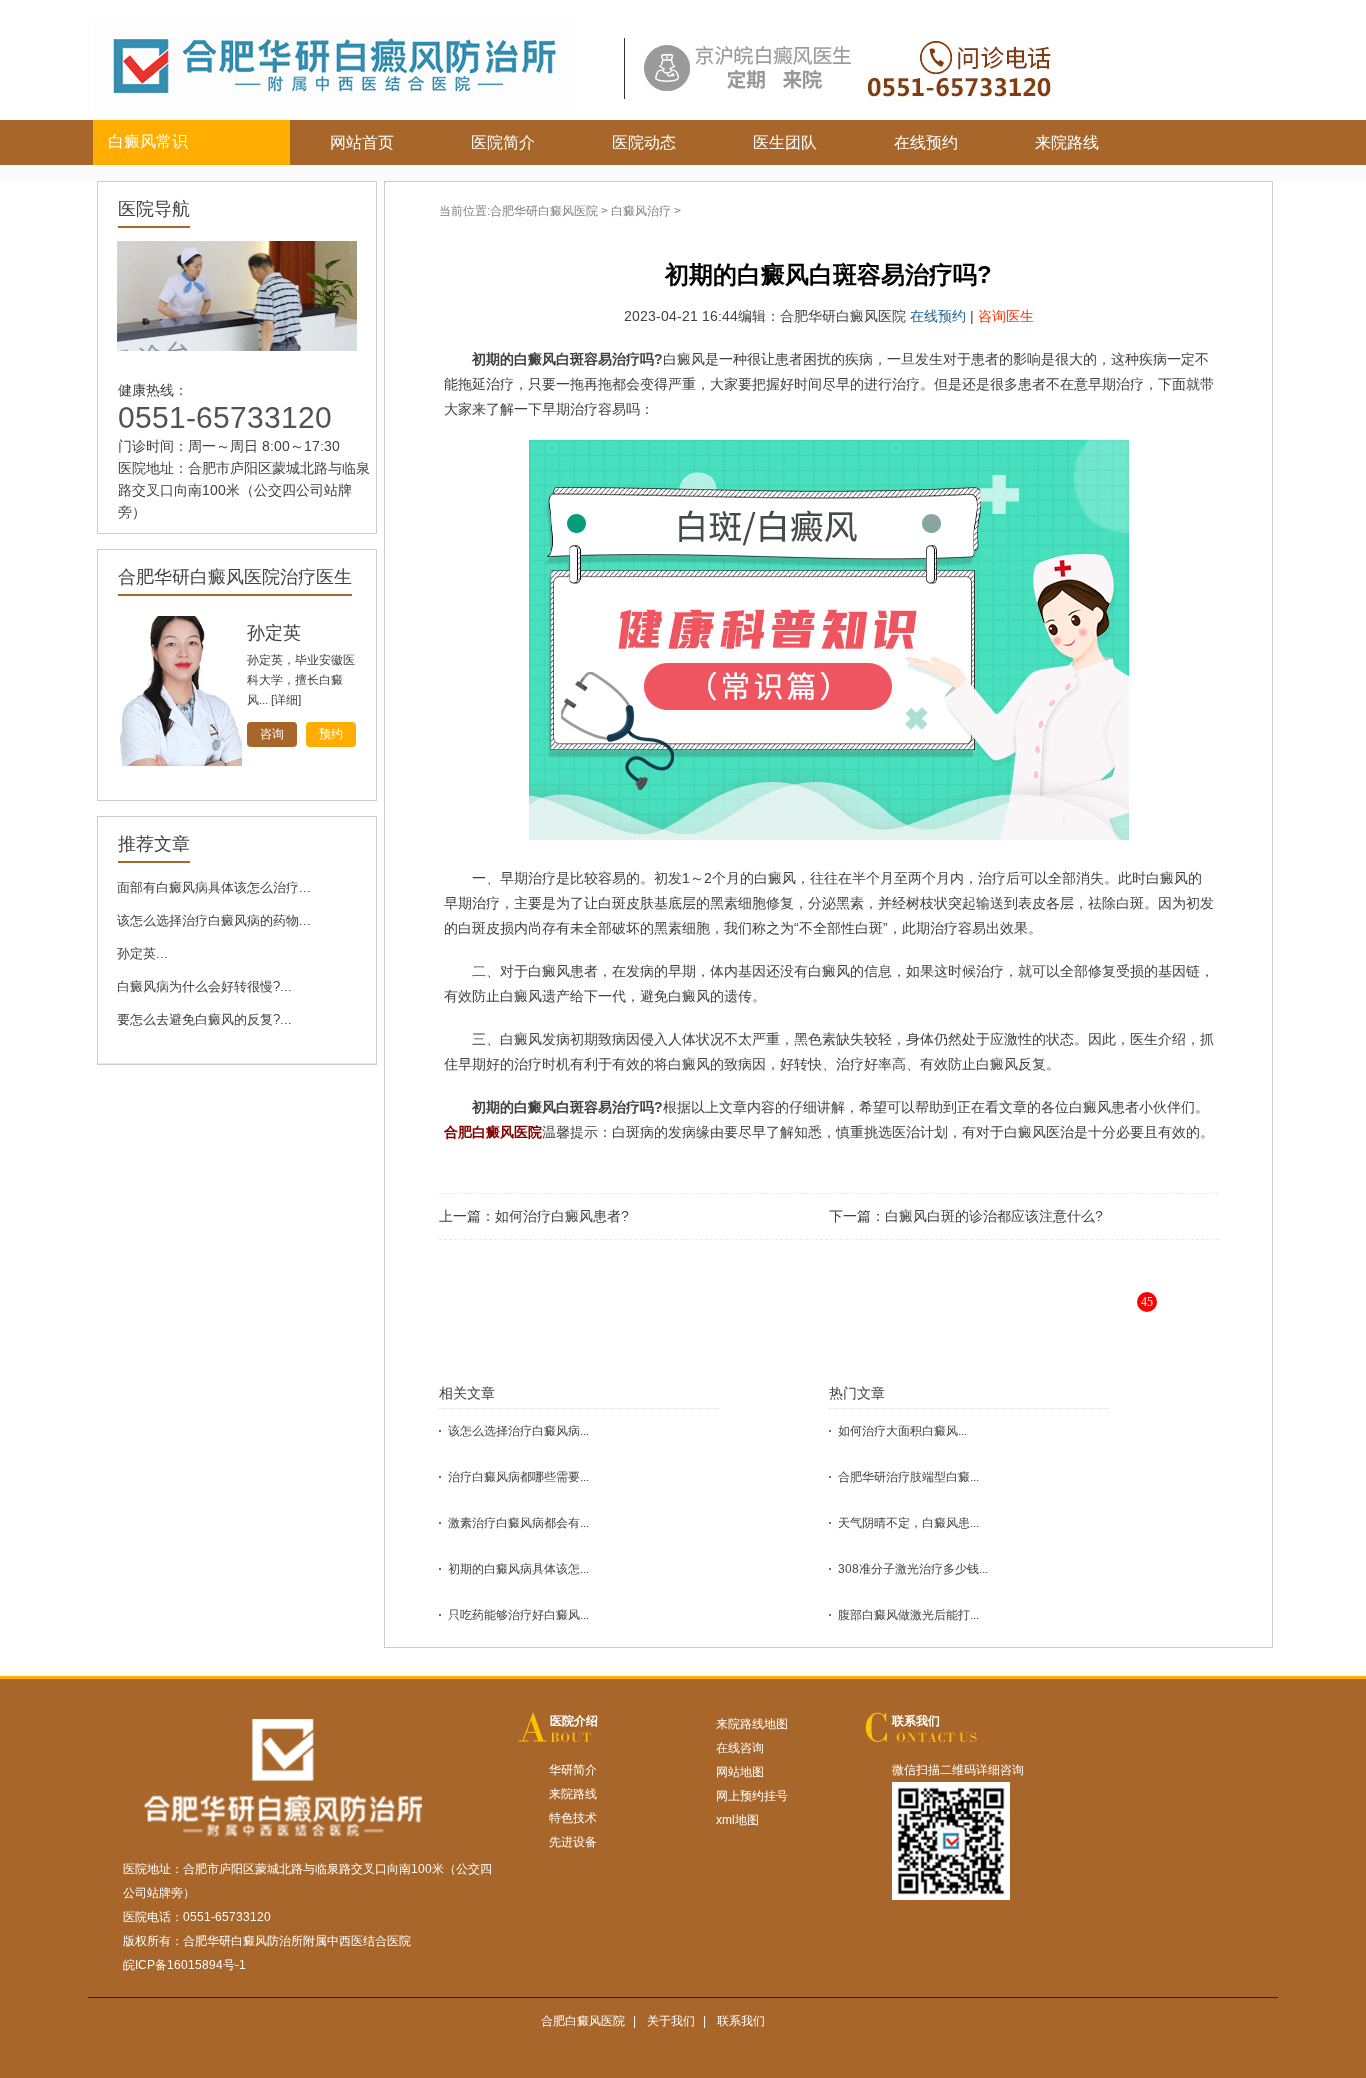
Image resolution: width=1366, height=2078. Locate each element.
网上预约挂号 (752, 1796)
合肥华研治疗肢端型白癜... (908, 1477)
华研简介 (573, 1770)
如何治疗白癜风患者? (562, 1216)
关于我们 (671, 2021)
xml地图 (737, 1820)
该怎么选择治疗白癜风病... (518, 1431)
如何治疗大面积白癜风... (902, 1431)
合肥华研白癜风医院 (544, 211)
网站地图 (740, 1772)
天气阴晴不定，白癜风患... (908, 1523)
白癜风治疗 (641, 211)
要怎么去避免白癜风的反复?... (204, 1019)
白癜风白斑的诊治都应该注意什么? (994, 1216)
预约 (331, 734)
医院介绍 (574, 1721)
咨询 (272, 734)
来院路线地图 (752, 1724)
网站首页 (362, 142)
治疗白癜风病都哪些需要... (518, 1477)
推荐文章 (154, 844)
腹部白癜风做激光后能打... (908, 1615)
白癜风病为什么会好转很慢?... (204, 986)
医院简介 (503, 142)
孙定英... (142, 953)
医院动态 (644, 142)
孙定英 (274, 633)
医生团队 (785, 142)
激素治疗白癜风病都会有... (518, 1523)
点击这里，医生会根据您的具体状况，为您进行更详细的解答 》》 (889, 1317)
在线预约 (926, 142)
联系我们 (916, 1721)
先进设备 (573, 1842)
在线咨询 (740, 1748)
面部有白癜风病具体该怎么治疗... (214, 887)
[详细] (286, 700)
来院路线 (1067, 142)
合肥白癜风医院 (583, 2021)
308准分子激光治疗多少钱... (913, 1569)
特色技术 (573, 1818)
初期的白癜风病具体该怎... (518, 1569)
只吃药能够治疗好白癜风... (518, 1615)
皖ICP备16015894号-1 (184, 1965)
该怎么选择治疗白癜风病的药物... (214, 920)
